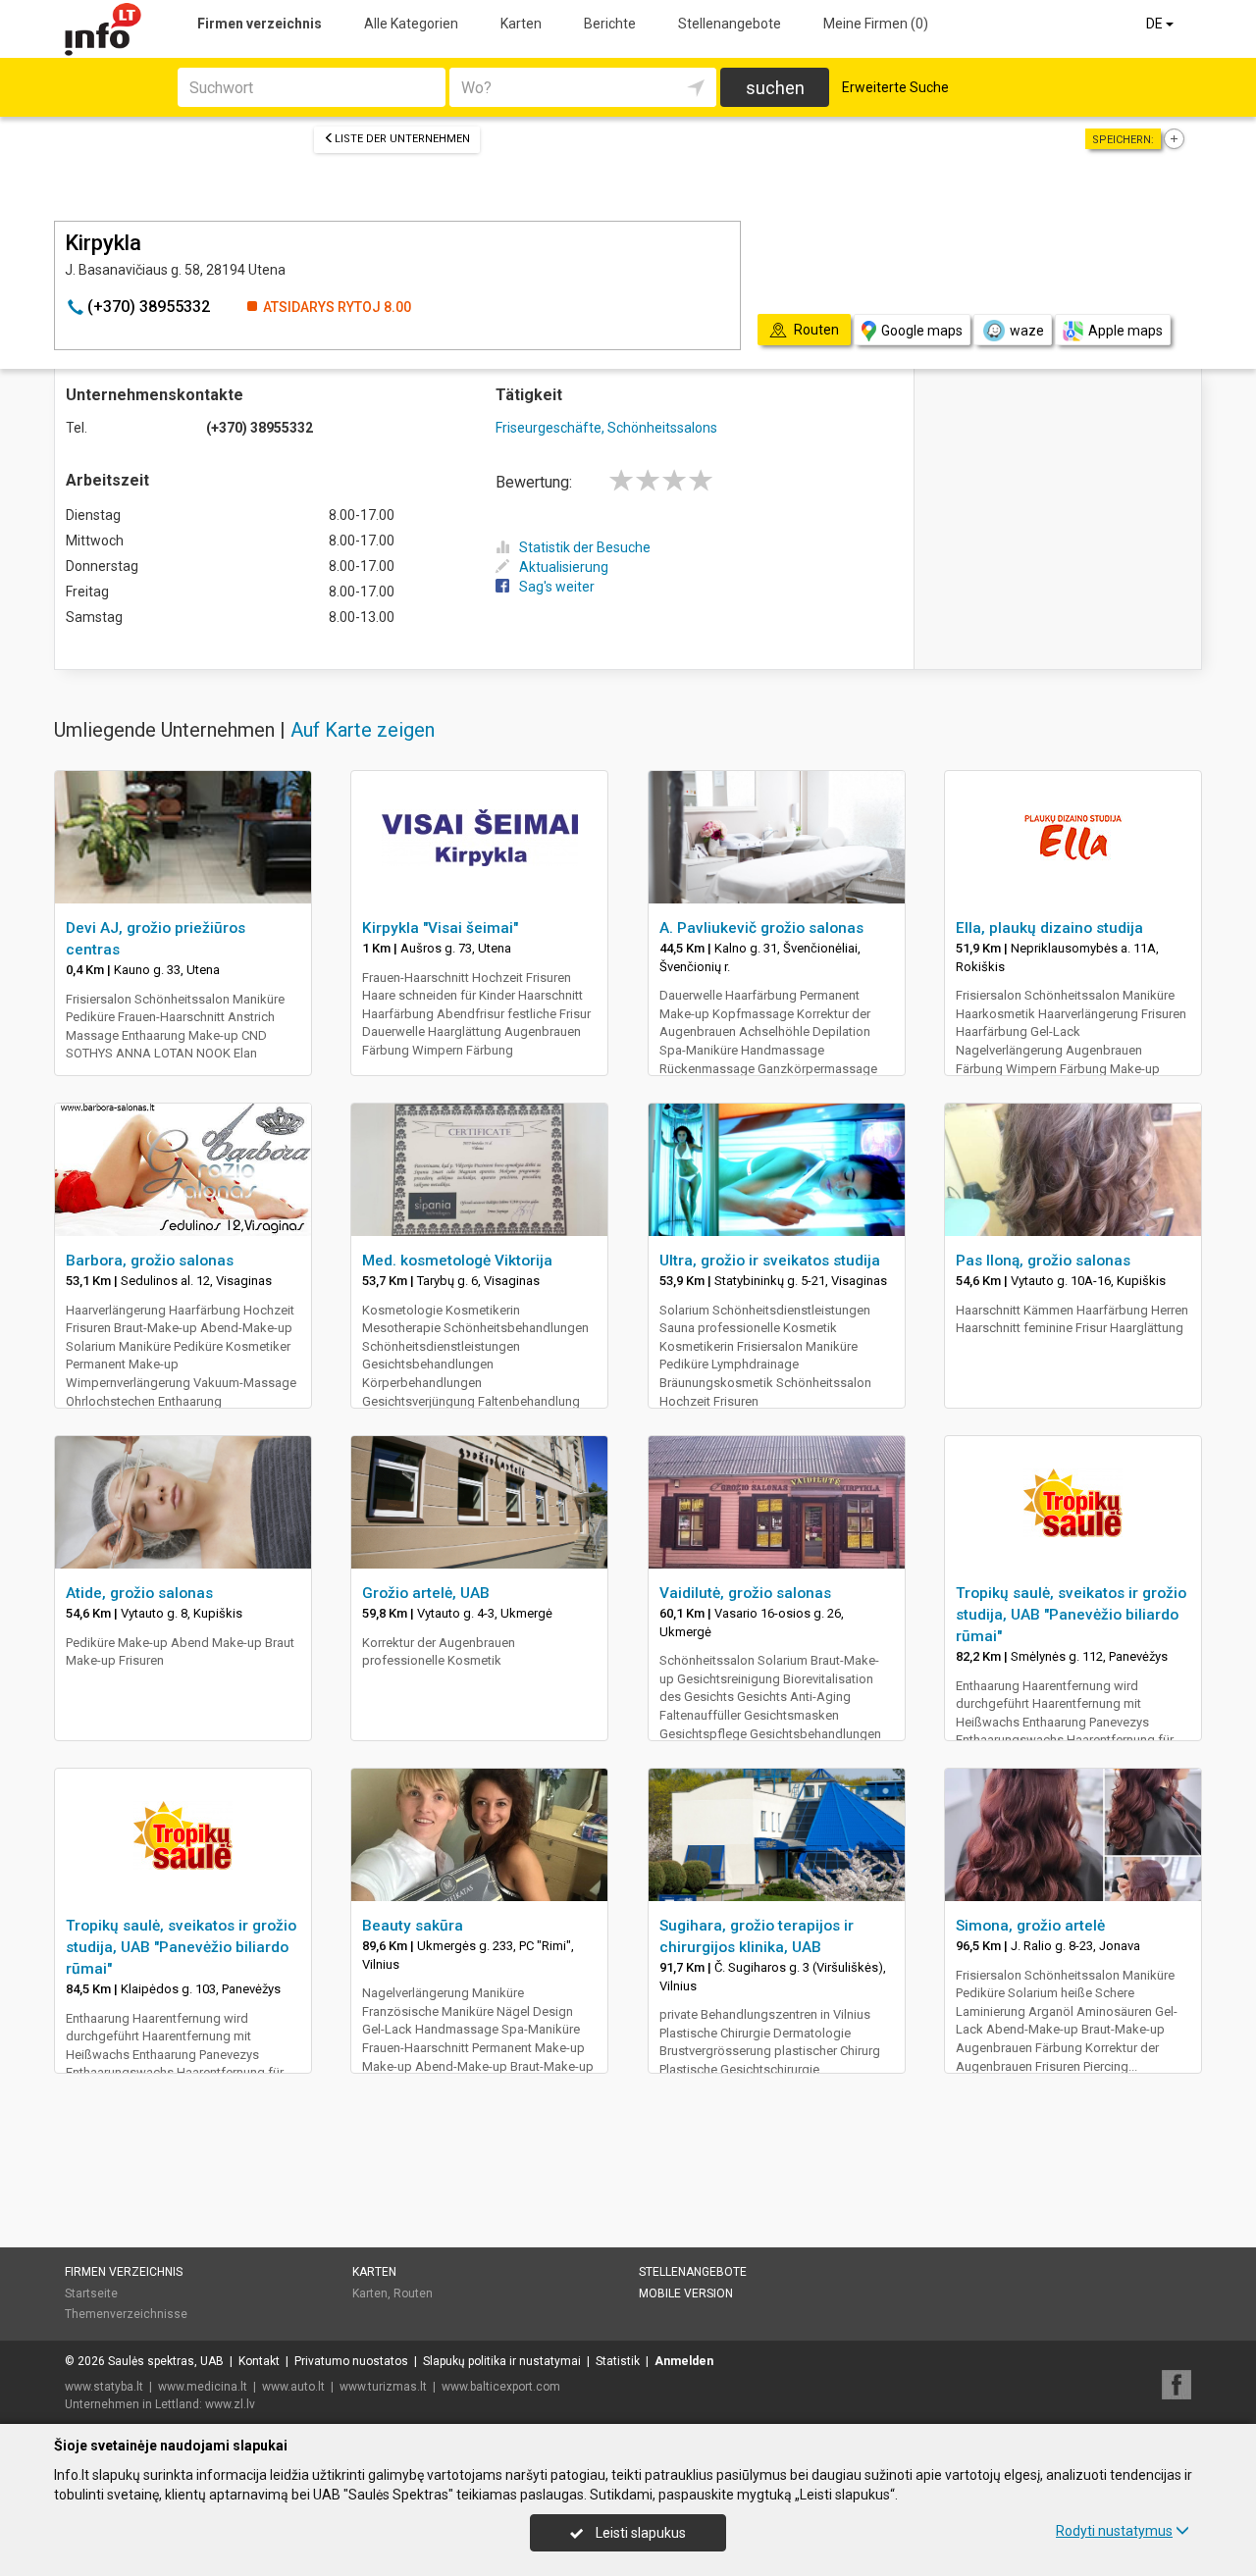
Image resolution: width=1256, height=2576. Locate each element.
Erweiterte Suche (895, 87)
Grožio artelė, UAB (426, 1593)
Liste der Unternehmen (402, 139)
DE (1156, 24)
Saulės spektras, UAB (166, 2361)
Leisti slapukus (639, 2533)
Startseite (91, 2293)
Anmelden (684, 2361)
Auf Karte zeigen (363, 730)
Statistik (618, 2361)
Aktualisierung (564, 567)
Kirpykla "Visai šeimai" (440, 928)
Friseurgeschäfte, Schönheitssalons (606, 428)
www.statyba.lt (104, 2387)
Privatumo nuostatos (351, 2361)
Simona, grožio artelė (1030, 1926)
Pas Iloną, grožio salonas (1043, 1261)
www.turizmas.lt (383, 2387)
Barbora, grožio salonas (150, 1261)
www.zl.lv (230, 2404)
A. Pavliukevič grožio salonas (761, 928)
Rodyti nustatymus (1114, 2531)
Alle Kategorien (411, 24)
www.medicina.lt (203, 2387)
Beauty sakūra (413, 1926)
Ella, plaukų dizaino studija (1049, 928)
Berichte (610, 24)
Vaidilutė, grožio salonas (745, 1593)
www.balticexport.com (501, 2387)
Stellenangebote (730, 24)
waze (1027, 331)
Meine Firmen (876, 24)
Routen (413, 2293)
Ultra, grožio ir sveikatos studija (770, 1261)
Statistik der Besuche (585, 547)
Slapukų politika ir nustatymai (502, 2361)
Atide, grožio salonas (139, 1593)
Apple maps (1125, 331)
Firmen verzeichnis (260, 24)
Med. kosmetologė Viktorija (457, 1261)
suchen (775, 88)
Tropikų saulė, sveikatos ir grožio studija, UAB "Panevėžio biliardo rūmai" (1071, 1615)
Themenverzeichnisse (126, 2314)
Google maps (922, 331)
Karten (521, 24)
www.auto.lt (293, 2387)
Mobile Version (686, 2293)
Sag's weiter (557, 587)
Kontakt (259, 2361)
